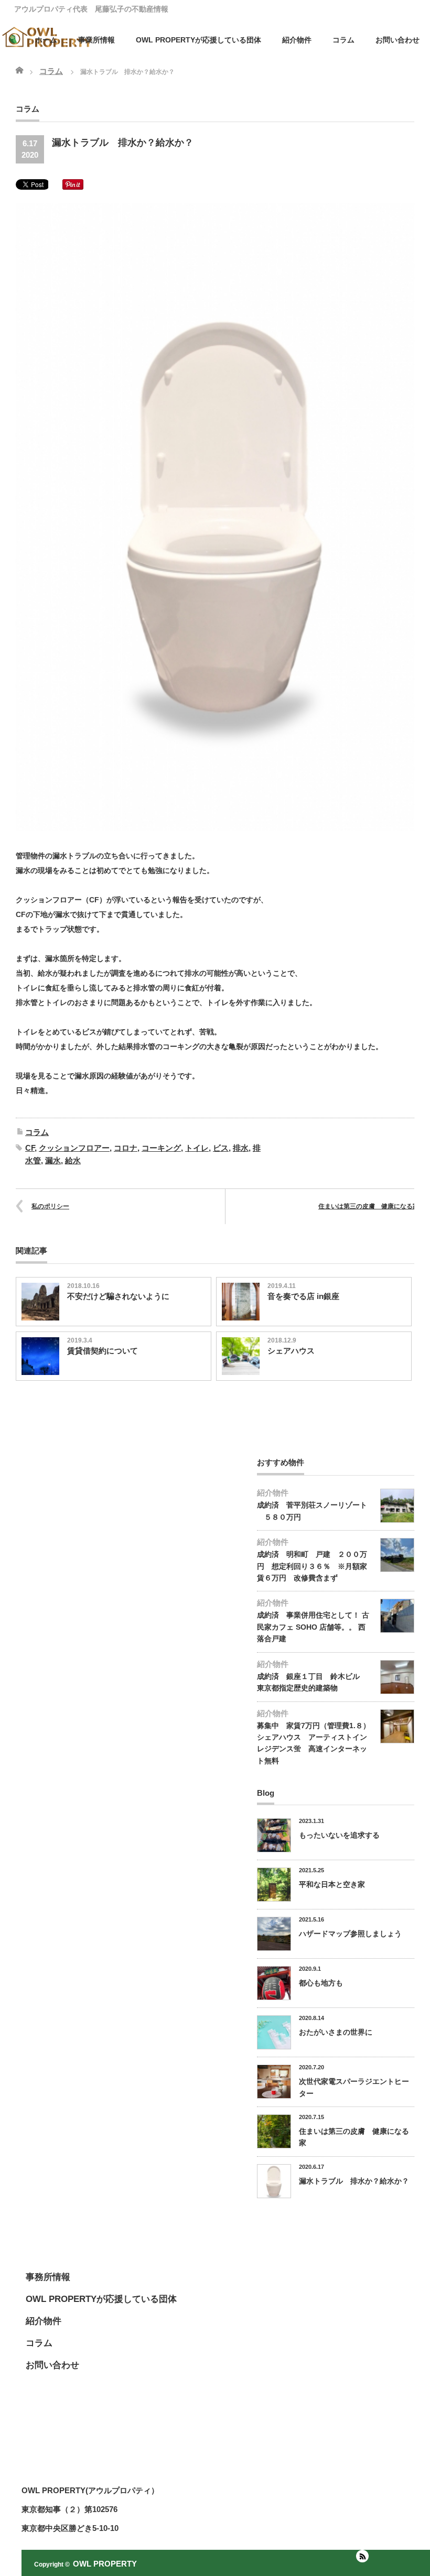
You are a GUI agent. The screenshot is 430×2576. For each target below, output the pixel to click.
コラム (37, 1132)
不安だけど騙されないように (118, 1296)
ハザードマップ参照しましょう (350, 1934)
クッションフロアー (74, 1148)
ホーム (46, 40)
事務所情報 (48, 2277)
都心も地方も (321, 1983)
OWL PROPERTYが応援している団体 (198, 40)
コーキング (161, 1148)
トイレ (197, 1148)
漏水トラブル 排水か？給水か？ (354, 2181)
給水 (73, 1160)
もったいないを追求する (339, 1835)
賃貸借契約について (103, 1351)
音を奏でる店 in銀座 (303, 1296)
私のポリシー (50, 1206)
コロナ (126, 1148)
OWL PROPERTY (105, 2564)
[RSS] (362, 2556)
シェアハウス (291, 1351)
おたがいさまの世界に (336, 2032)
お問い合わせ (397, 40)
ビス (221, 1148)
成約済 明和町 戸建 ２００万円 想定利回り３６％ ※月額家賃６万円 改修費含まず (312, 1566)
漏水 (53, 1160)
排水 (241, 1148)
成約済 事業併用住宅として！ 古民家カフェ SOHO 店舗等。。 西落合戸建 (313, 1627)
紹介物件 (297, 40)
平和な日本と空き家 (332, 1884)
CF (30, 1148)
